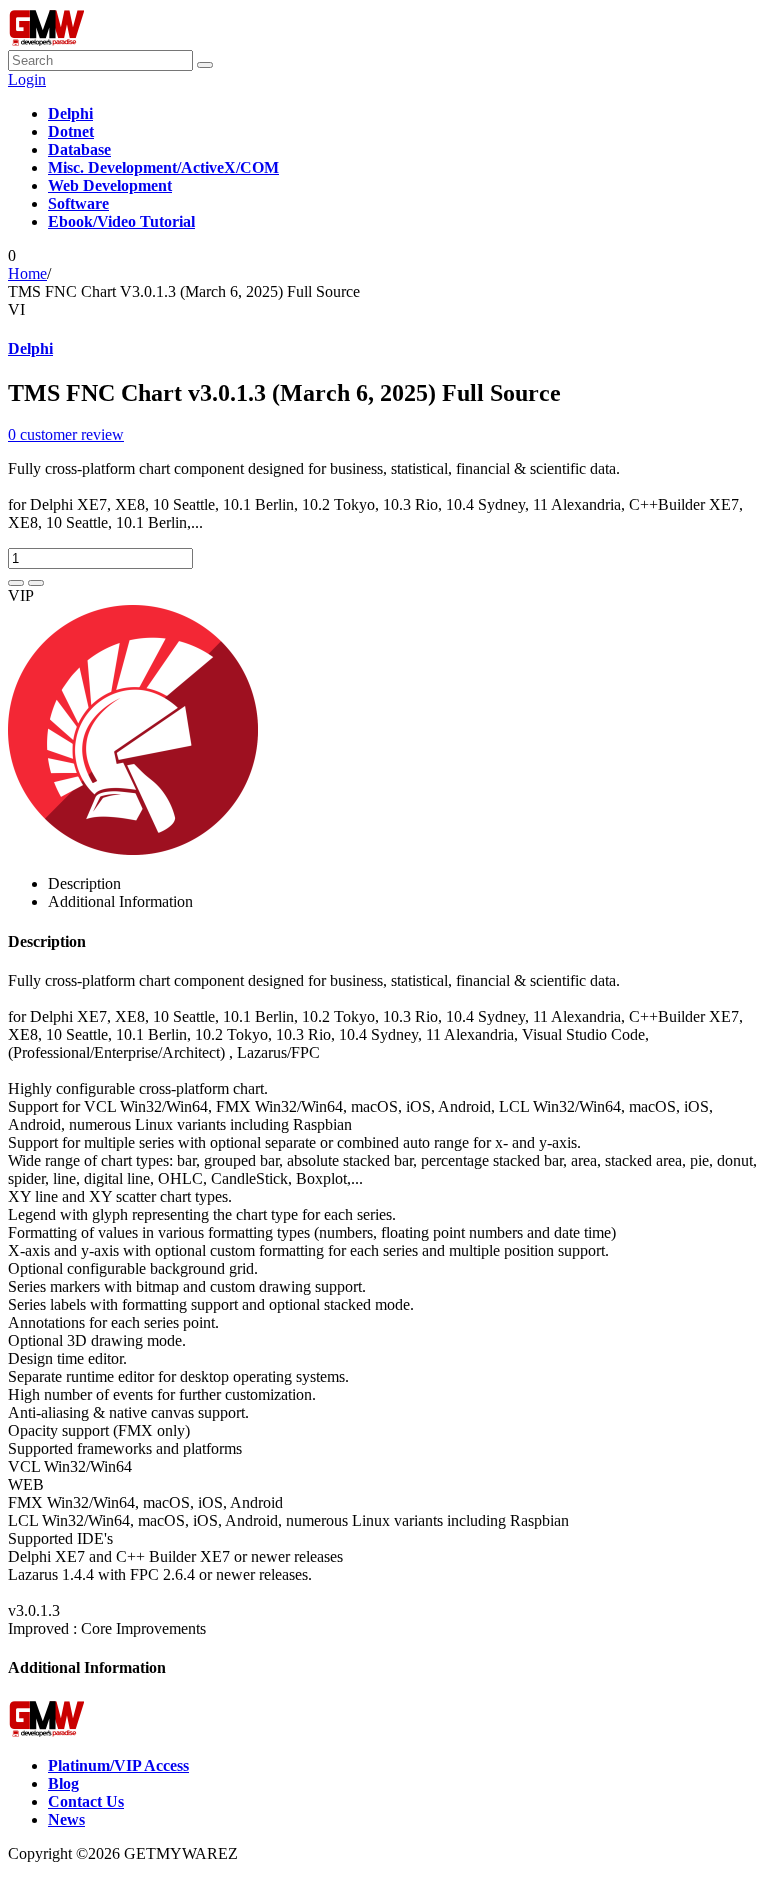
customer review (66, 434)
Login (27, 79)
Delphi (30, 348)
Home (27, 273)
